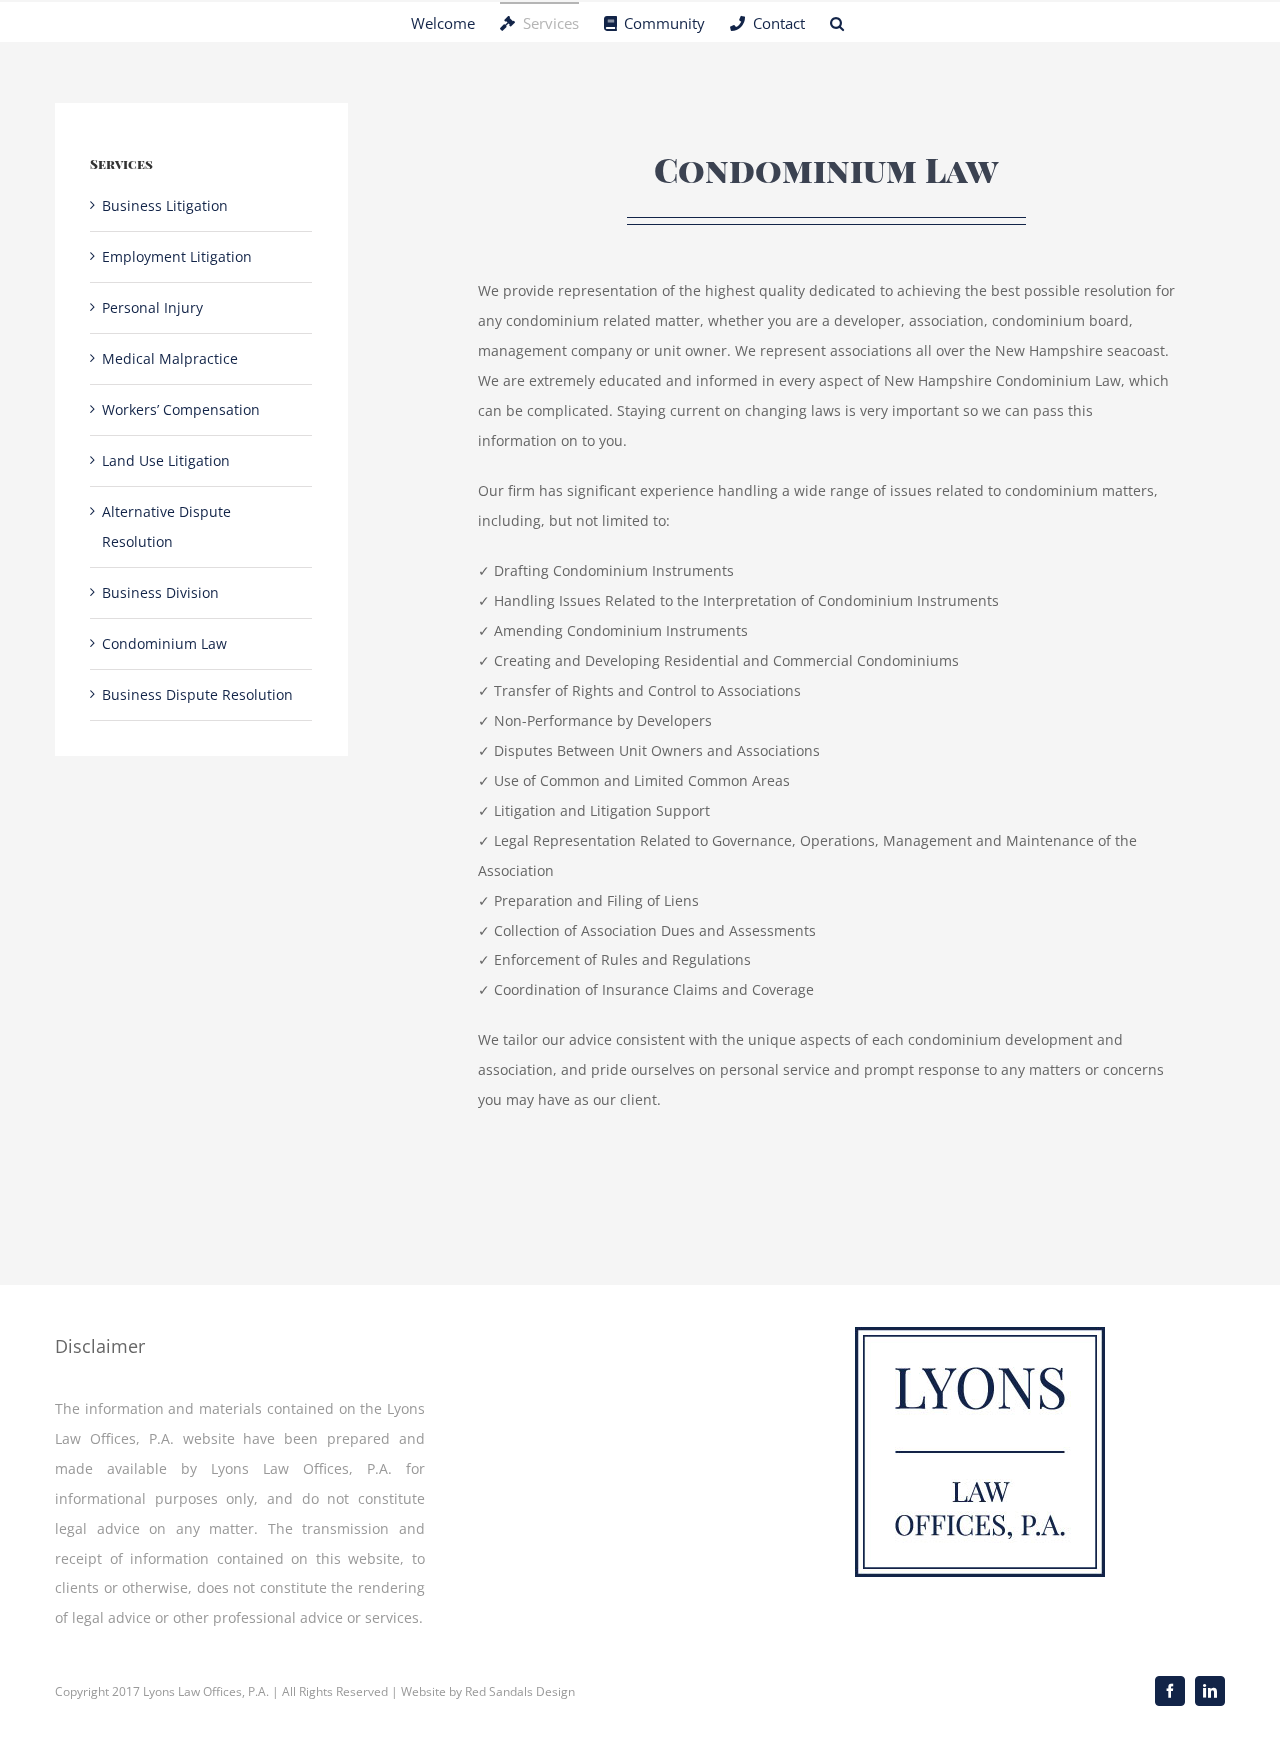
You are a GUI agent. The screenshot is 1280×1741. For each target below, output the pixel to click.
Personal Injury (152, 307)
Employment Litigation (177, 256)
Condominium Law (164, 643)
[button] (837, 22)
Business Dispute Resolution (197, 694)
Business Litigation (165, 205)
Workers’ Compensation (181, 409)
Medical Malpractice (170, 358)
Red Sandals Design (520, 1691)
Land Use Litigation (166, 460)
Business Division (160, 592)
